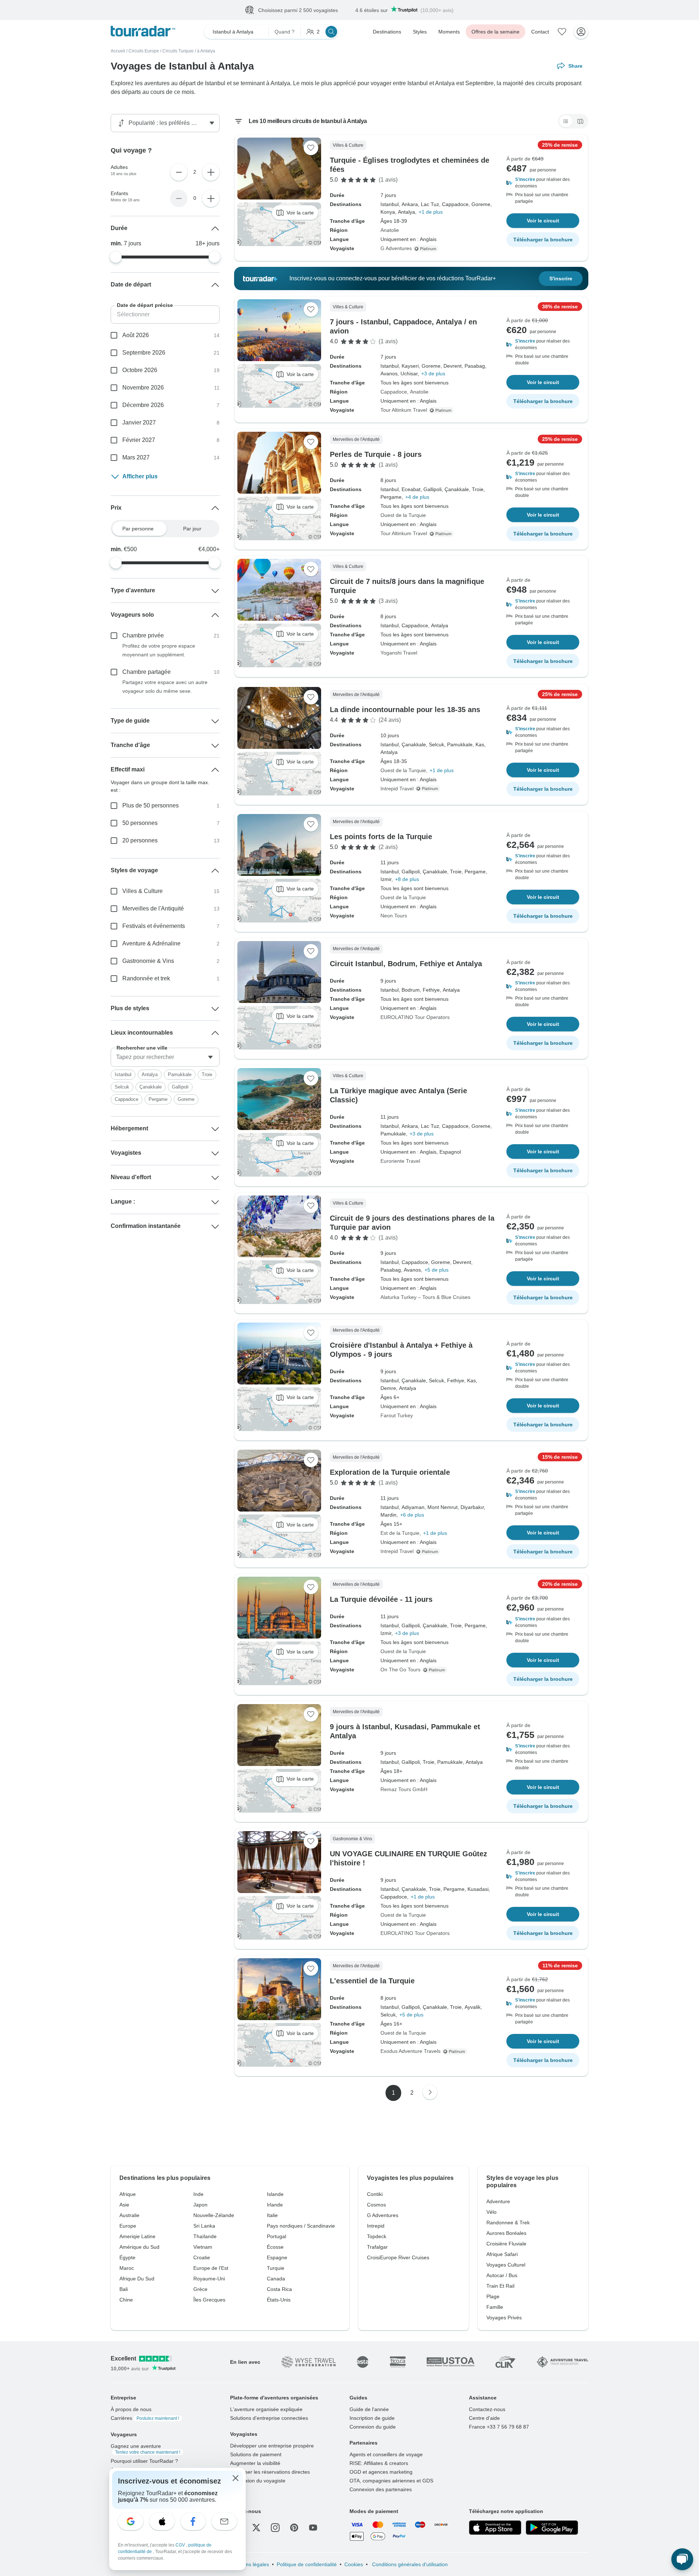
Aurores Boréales (506, 2233)
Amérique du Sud (139, 2247)
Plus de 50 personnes (151, 806)
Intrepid (376, 2226)
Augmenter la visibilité (255, 2464)
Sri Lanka (204, 2226)
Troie (207, 1075)
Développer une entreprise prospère (272, 2446)
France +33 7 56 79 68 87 (499, 2427)
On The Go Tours (400, 1670)
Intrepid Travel (397, 789)
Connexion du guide (373, 2427)
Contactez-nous (487, 2410)
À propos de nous (131, 2410)
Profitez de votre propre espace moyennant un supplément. (159, 651)
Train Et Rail (500, 2286)
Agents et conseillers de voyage (386, 2455)
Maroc (127, 2268)
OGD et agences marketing (381, 2472)
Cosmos (376, 2205)
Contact (540, 32)
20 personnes (140, 841)
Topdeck (377, 2237)
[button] (543, 183)
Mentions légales (250, 2565)
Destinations (387, 32)
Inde (198, 2194)
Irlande (275, 2205)
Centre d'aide (484, 2418)
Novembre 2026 (143, 388)
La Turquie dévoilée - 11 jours (381, 1600)
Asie (124, 2205)
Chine (126, 2300)
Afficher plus (140, 477)
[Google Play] (552, 2528)
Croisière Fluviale (506, 2244)
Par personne (138, 529)
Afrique (128, 2194)
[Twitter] (256, 2528)
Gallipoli (180, 1087)
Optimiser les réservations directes (270, 2472)
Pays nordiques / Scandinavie (301, 2226)
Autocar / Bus (502, 2276)
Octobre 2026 (140, 370)
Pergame (158, 1100)
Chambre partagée (147, 672)
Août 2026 (136, 335)
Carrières (145, 2418)
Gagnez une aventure (145, 2449)
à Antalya (206, 51)
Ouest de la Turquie (403, 515)
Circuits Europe (144, 51)
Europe (128, 2226)
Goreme (186, 1100)
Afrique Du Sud (137, 2279)
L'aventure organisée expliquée (266, 2410)
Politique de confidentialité (307, 2565)
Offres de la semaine (495, 32)
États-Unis (279, 2300)
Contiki (375, 2194)
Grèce (200, 2289)
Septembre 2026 (144, 353)
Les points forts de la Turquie (381, 837)
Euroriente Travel (400, 1161)
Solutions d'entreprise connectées (269, 2418)
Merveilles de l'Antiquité (153, 909)
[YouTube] (313, 2528)
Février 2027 (139, 440)
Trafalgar (377, 2247)
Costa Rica (279, 2289)
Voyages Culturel (506, 2265)
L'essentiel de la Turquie (372, 1981)
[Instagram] (275, 2528)
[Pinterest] (294, 2528)
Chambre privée (143, 636)
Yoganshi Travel (399, 653)
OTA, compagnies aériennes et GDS (391, 2481)
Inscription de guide (372, 2418)
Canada (276, 2279)
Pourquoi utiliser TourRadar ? (144, 2461)
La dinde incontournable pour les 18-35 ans (405, 710)
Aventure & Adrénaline (151, 944)
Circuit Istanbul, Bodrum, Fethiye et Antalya (406, 964)
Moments (449, 32)
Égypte (127, 2258)
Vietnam (203, 2247)
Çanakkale (151, 1087)
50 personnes (140, 823)
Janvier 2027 (139, 423)
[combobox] (165, 1058)
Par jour (192, 529)
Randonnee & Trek (508, 2223)
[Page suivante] (430, 2093)
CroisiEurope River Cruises (398, 2258)
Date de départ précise (145, 305)
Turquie (276, 2268)
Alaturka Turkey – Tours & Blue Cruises (425, 1297)
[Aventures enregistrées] (562, 32)
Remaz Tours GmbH (404, 1790)
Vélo (491, 2212)
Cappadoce (394, 392)
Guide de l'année (369, 2410)
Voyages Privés (504, 2318)
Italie (272, 2216)
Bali (124, 2289)
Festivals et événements (154, 926)
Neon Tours (394, 916)
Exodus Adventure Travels (410, 2051)
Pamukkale (180, 1075)
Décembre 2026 (143, 405)
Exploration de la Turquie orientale (390, 1473)
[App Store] (495, 2528)
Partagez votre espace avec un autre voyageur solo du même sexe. (165, 687)
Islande (275, 2194)
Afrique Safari (502, 2255)
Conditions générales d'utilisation (409, 2565)
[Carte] (580, 122)
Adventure (498, 2202)
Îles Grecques (209, 2300)
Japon (200, 2205)
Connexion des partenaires (381, 2490)
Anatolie (390, 230)
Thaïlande (205, 2237)
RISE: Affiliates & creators (379, 2464)
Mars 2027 (136, 458)
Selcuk (122, 1087)
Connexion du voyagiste (258, 2481)
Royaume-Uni (209, 2279)
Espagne (277, 2258)
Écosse (275, 2247)
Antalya (150, 1075)
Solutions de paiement (256, 2455)
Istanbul (123, 1075)
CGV (181, 2545)
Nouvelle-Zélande (214, 2216)
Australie (129, 2216)
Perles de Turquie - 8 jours (376, 455)
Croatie (202, 2258)
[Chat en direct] (682, 2559)
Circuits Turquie (178, 51)
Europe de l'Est (211, 2268)
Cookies (354, 2565)
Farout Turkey (397, 1416)
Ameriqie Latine (137, 2237)
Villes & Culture (143, 891)
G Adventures (396, 249)
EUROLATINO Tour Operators (415, 1018)
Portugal (277, 2237)
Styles (420, 32)
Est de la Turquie (400, 1533)
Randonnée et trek (146, 979)
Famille (495, 2307)
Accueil (118, 51)
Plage (493, 2297)
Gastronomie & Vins (148, 961)
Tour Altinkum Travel (404, 410)
